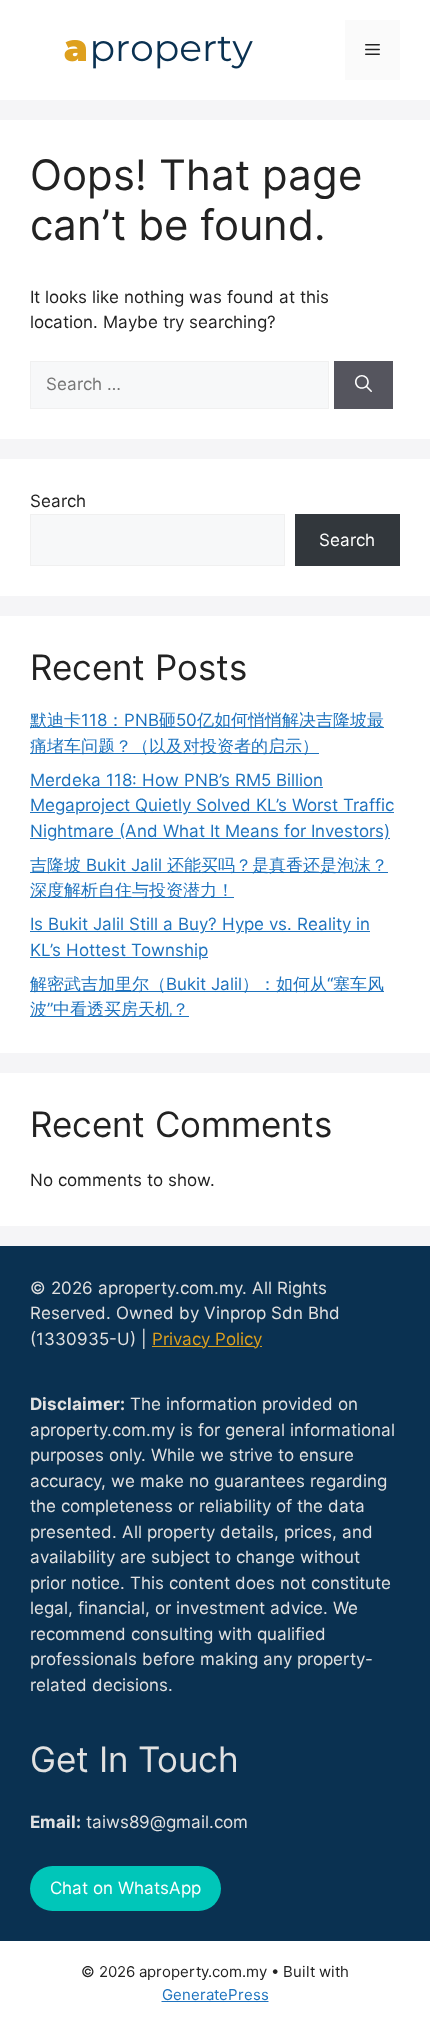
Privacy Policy (207, 1339)
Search (58, 501)
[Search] (363, 385)
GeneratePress (215, 1994)
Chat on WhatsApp (125, 1888)
